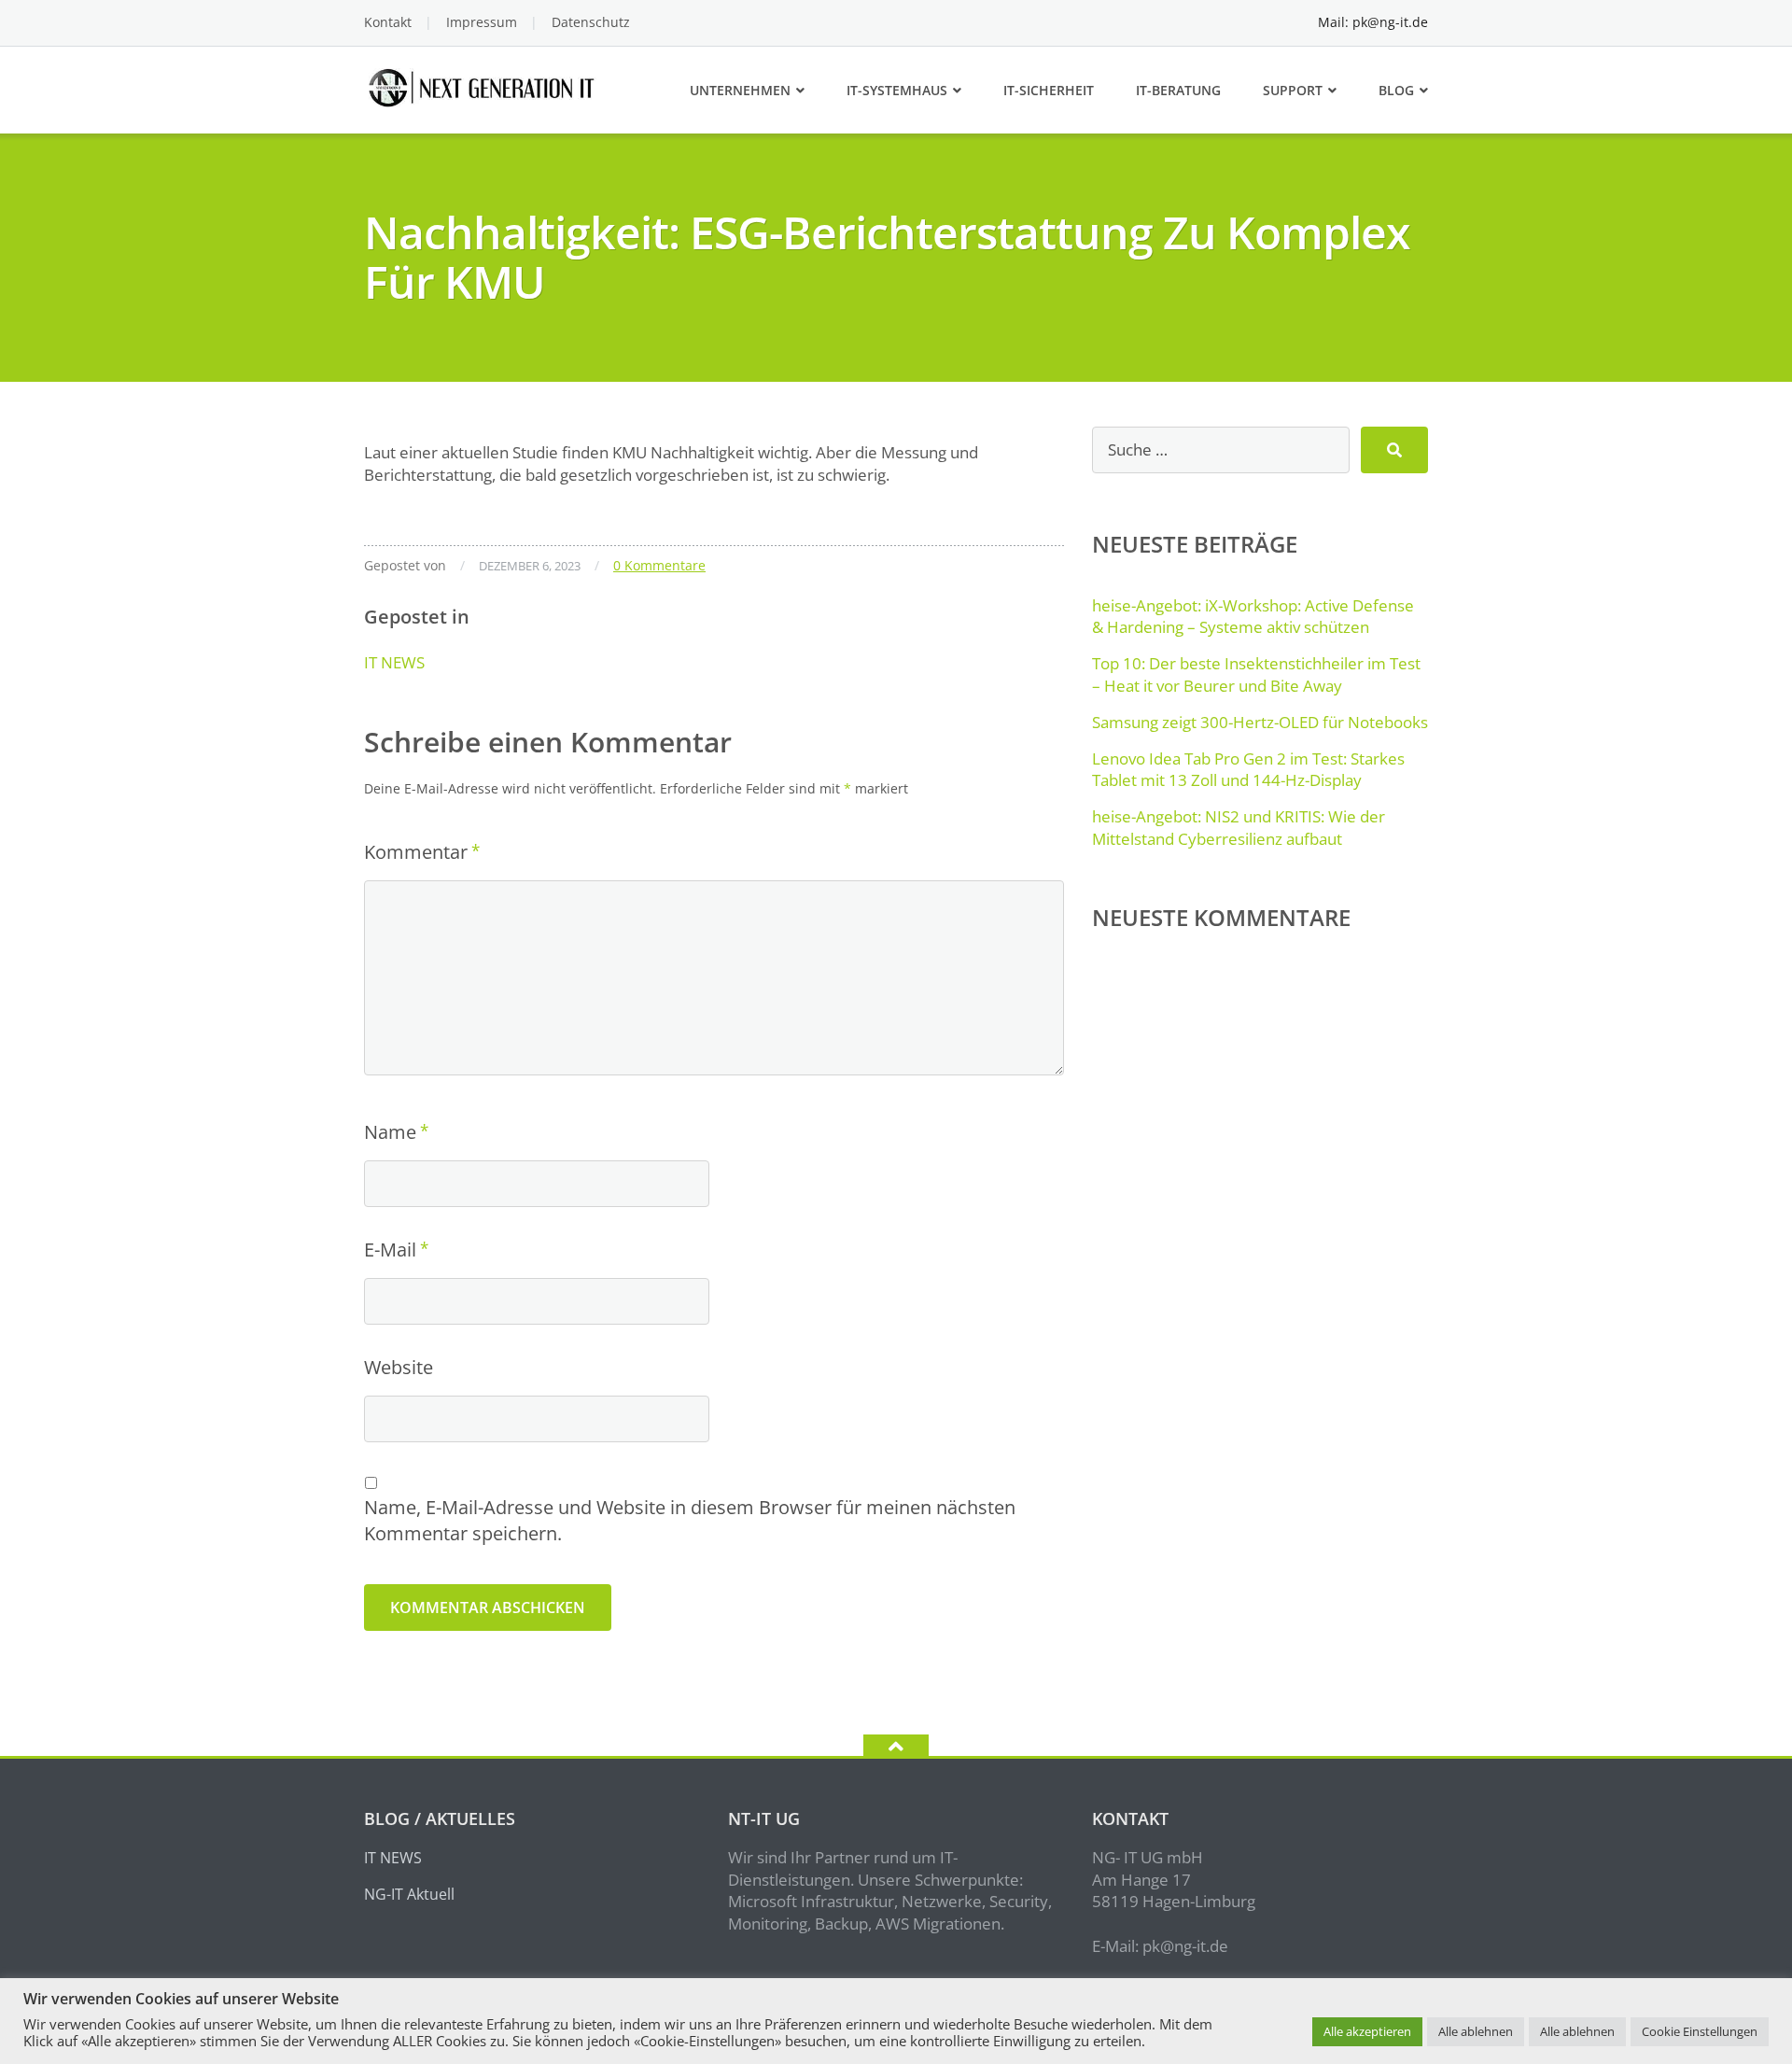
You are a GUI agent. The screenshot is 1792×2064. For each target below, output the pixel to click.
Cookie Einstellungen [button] (1700, 2031)
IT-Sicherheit (1049, 90)
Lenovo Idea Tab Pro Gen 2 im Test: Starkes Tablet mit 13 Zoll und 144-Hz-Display (1248, 770)
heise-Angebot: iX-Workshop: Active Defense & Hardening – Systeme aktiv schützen (1253, 617)
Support (1293, 90)
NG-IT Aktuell (409, 1894)
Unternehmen (740, 90)
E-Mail (390, 1250)
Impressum (482, 22)
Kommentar (416, 852)
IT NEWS (394, 662)
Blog (1396, 90)
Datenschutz (591, 22)
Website (399, 1367)
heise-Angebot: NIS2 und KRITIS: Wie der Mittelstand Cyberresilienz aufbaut (1239, 828)
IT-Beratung (1178, 90)
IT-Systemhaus (897, 90)
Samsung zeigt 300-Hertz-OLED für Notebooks (1260, 722)
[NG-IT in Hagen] (484, 85)
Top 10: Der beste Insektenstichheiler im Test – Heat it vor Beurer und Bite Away (1256, 674)
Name (390, 1132)
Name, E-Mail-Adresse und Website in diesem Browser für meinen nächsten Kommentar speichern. (690, 1520)
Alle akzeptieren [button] (1367, 2031)
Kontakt (388, 22)
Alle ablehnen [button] (1476, 2031)
